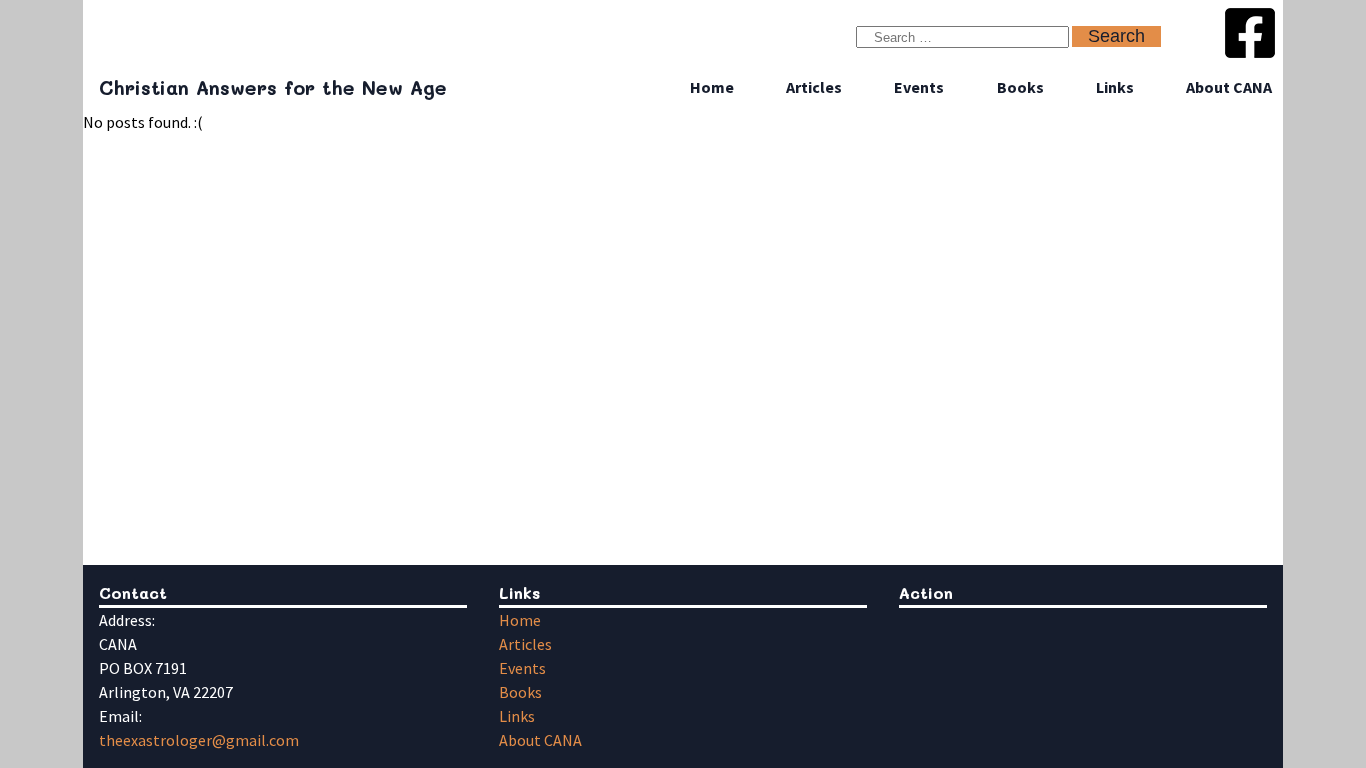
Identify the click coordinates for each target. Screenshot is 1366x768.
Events (919, 87)
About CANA (1229, 87)
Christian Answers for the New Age (273, 87)
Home (712, 87)
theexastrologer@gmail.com (199, 740)
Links (1115, 87)
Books (1020, 87)
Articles (814, 87)
